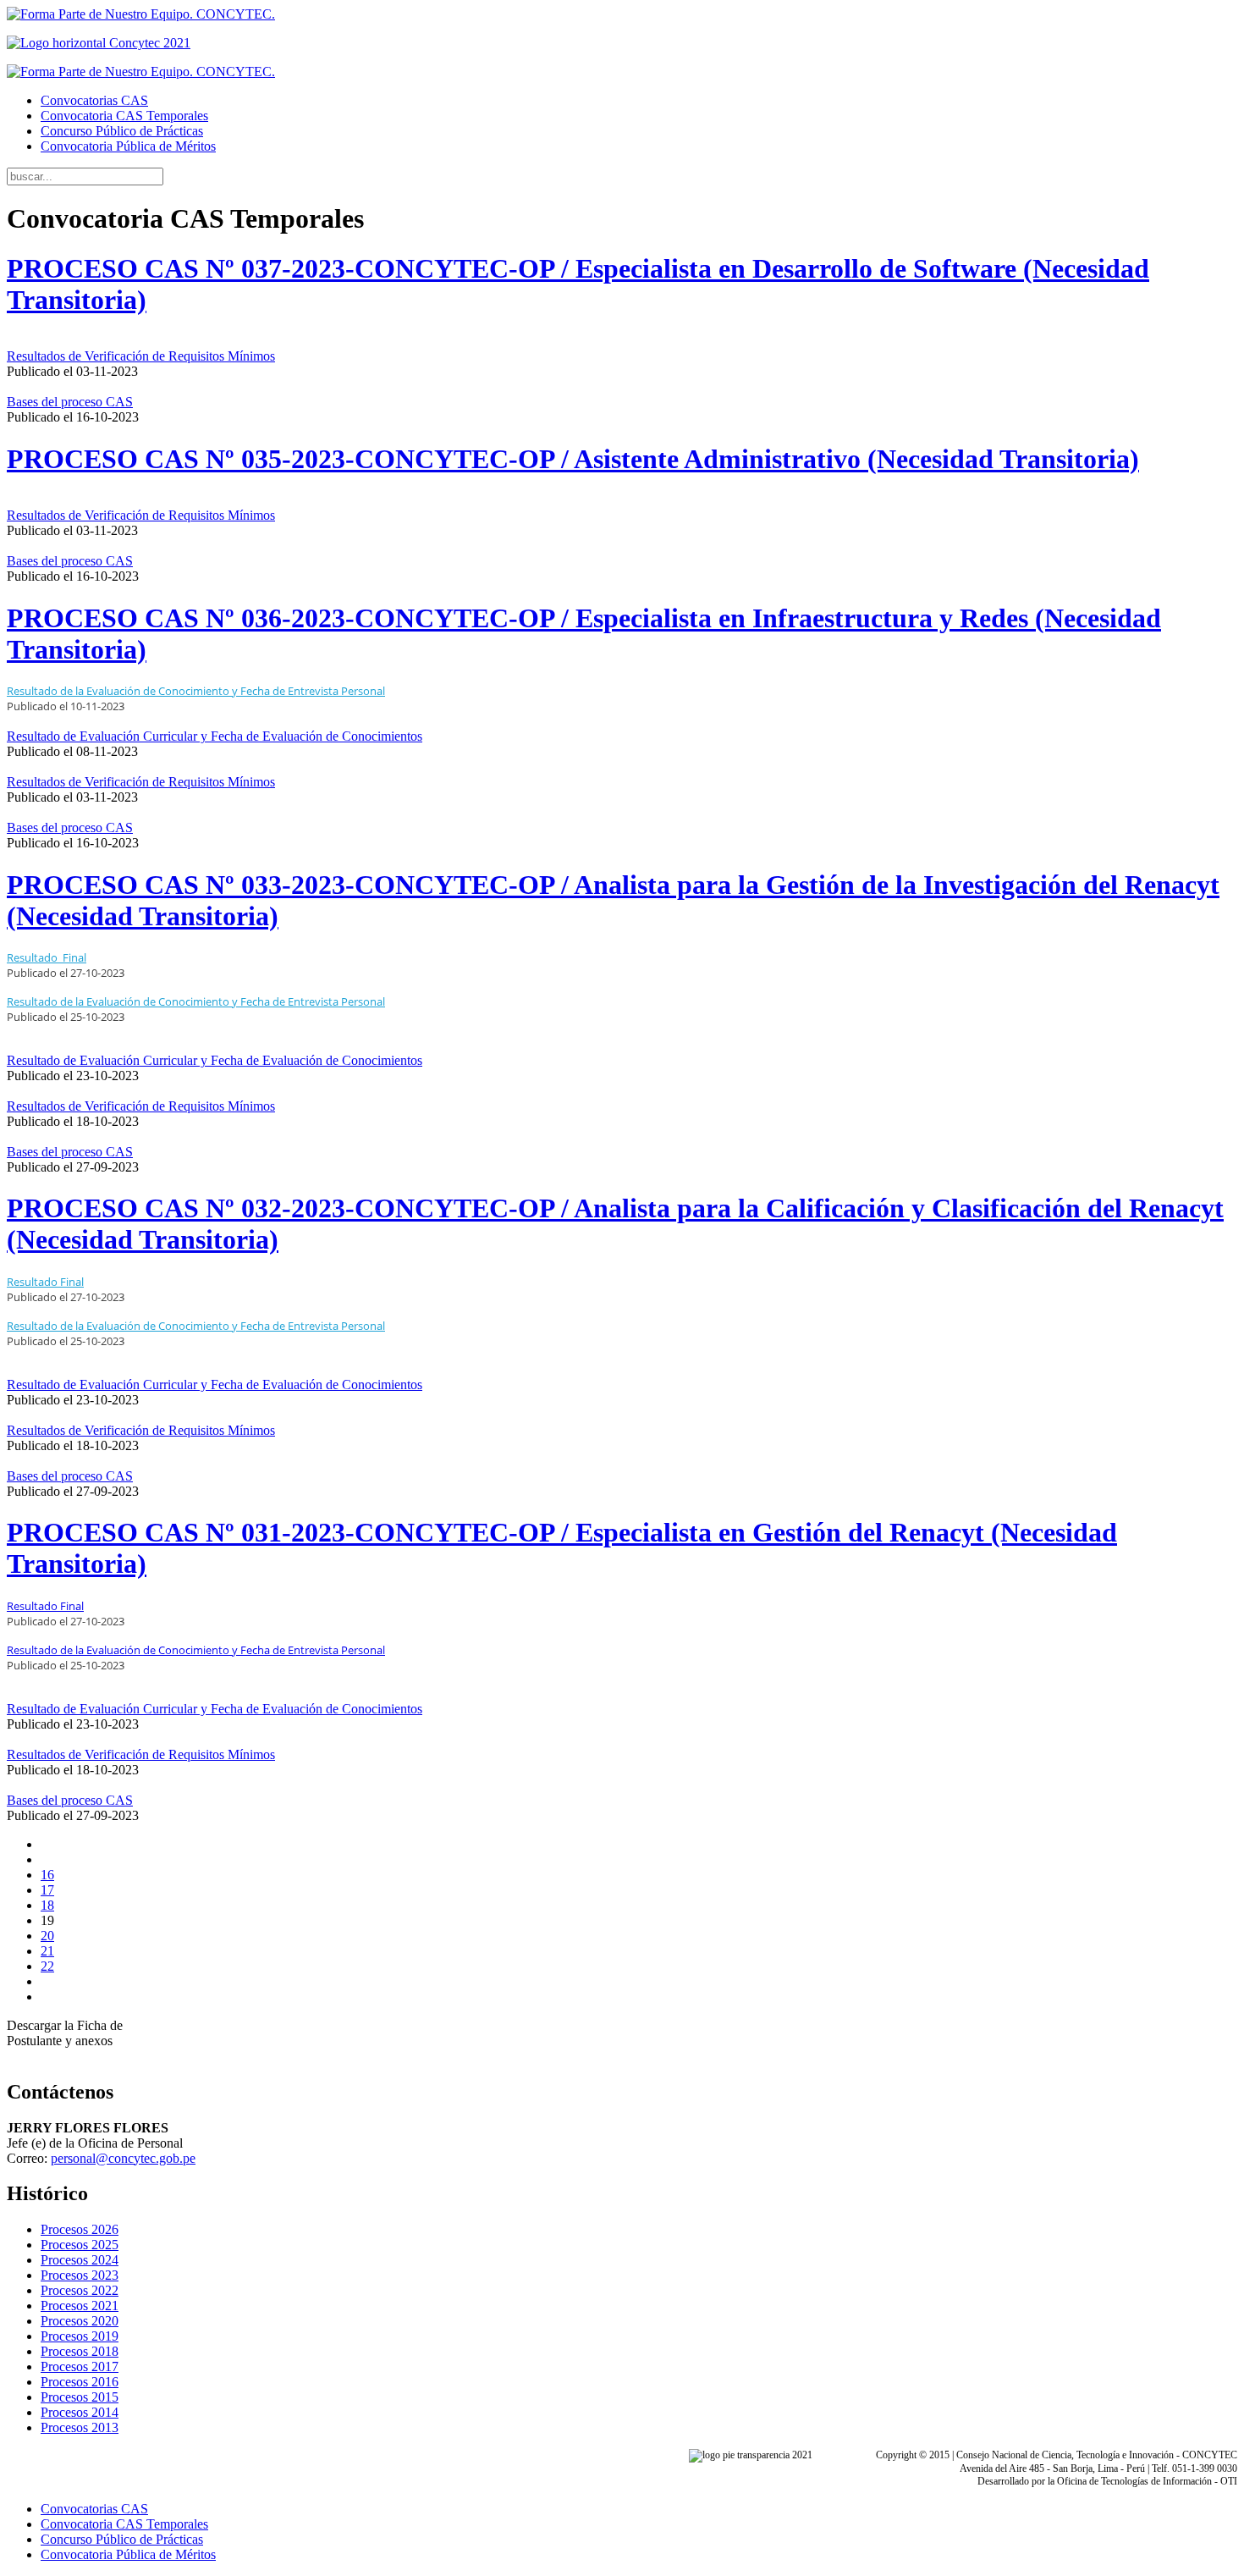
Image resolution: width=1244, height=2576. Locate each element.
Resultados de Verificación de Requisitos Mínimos (141, 356)
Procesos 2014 (80, 2412)
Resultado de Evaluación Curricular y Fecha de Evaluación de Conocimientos (215, 736)
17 (47, 1890)
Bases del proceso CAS (70, 402)
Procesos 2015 (80, 2397)
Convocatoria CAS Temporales (124, 116)
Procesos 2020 (80, 2321)
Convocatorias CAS (94, 100)
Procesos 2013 (80, 2427)
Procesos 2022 (80, 2290)
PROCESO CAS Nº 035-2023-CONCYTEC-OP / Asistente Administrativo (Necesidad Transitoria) (573, 459)
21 (47, 1951)
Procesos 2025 (80, 2245)
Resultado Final (45, 1606)
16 (47, 1875)
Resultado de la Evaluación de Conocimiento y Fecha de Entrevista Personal (196, 1001)
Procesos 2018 (80, 2351)
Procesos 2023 (80, 2275)
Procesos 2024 (80, 2260)
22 (47, 1966)
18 (47, 1905)
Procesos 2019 (80, 2336)
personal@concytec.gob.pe (123, 2158)
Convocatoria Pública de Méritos (128, 146)
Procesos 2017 (80, 2366)
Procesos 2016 (80, 2382)
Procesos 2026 (80, 2229)
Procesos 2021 (80, 2306)
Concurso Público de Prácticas (122, 131)
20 (47, 1936)
